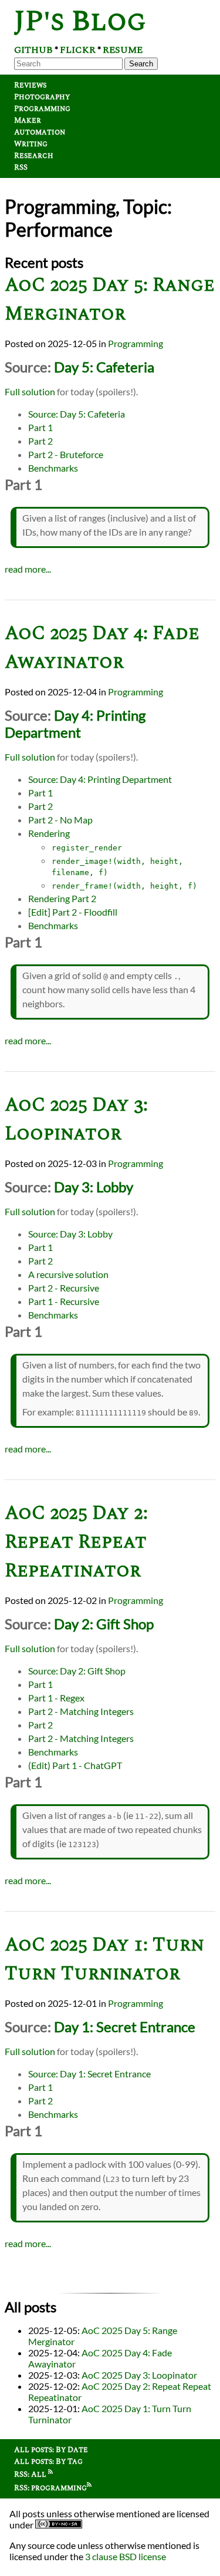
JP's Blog (80, 21)
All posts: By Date (51, 2450)
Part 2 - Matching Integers (81, 1711)
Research (34, 156)
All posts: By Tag (48, 2461)
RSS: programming (50, 2488)
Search (141, 64)
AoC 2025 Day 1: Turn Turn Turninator (104, 1959)
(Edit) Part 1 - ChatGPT (75, 1765)
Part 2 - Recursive (64, 1288)
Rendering (49, 833)
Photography (42, 97)
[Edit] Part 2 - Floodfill (73, 912)
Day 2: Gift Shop (104, 1624)
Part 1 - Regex (56, 1698)
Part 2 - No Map (60, 820)
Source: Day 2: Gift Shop (77, 1671)
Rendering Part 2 (62, 898)
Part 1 (40, 427)
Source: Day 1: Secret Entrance (89, 2074)
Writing (31, 144)
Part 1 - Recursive (64, 1301)
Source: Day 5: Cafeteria (77, 414)
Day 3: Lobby (94, 1187)
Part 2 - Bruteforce (66, 454)
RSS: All (31, 2474)
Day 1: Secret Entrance (125, 2027)
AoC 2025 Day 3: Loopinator (76, 1119)
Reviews (30, 85)
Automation (40, 132)
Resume (123, 50)
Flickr (78, 50)
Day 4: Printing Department (75, 724)
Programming (42, 109)
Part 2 (40, 441)
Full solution (30, 391)
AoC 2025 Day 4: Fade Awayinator (102, 648)
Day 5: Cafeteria (104, 367)
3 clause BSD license (126, 2556)
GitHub (33, 50)
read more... (28, 569)
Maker (28, 120)
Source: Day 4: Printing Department (100, 779)
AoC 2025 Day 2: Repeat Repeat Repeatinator (76, 1542)
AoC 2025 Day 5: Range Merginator (110, 300)
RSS (21, 167)
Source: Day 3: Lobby (70, 1234)
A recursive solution (68, 1274)
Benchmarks (53, 468)
